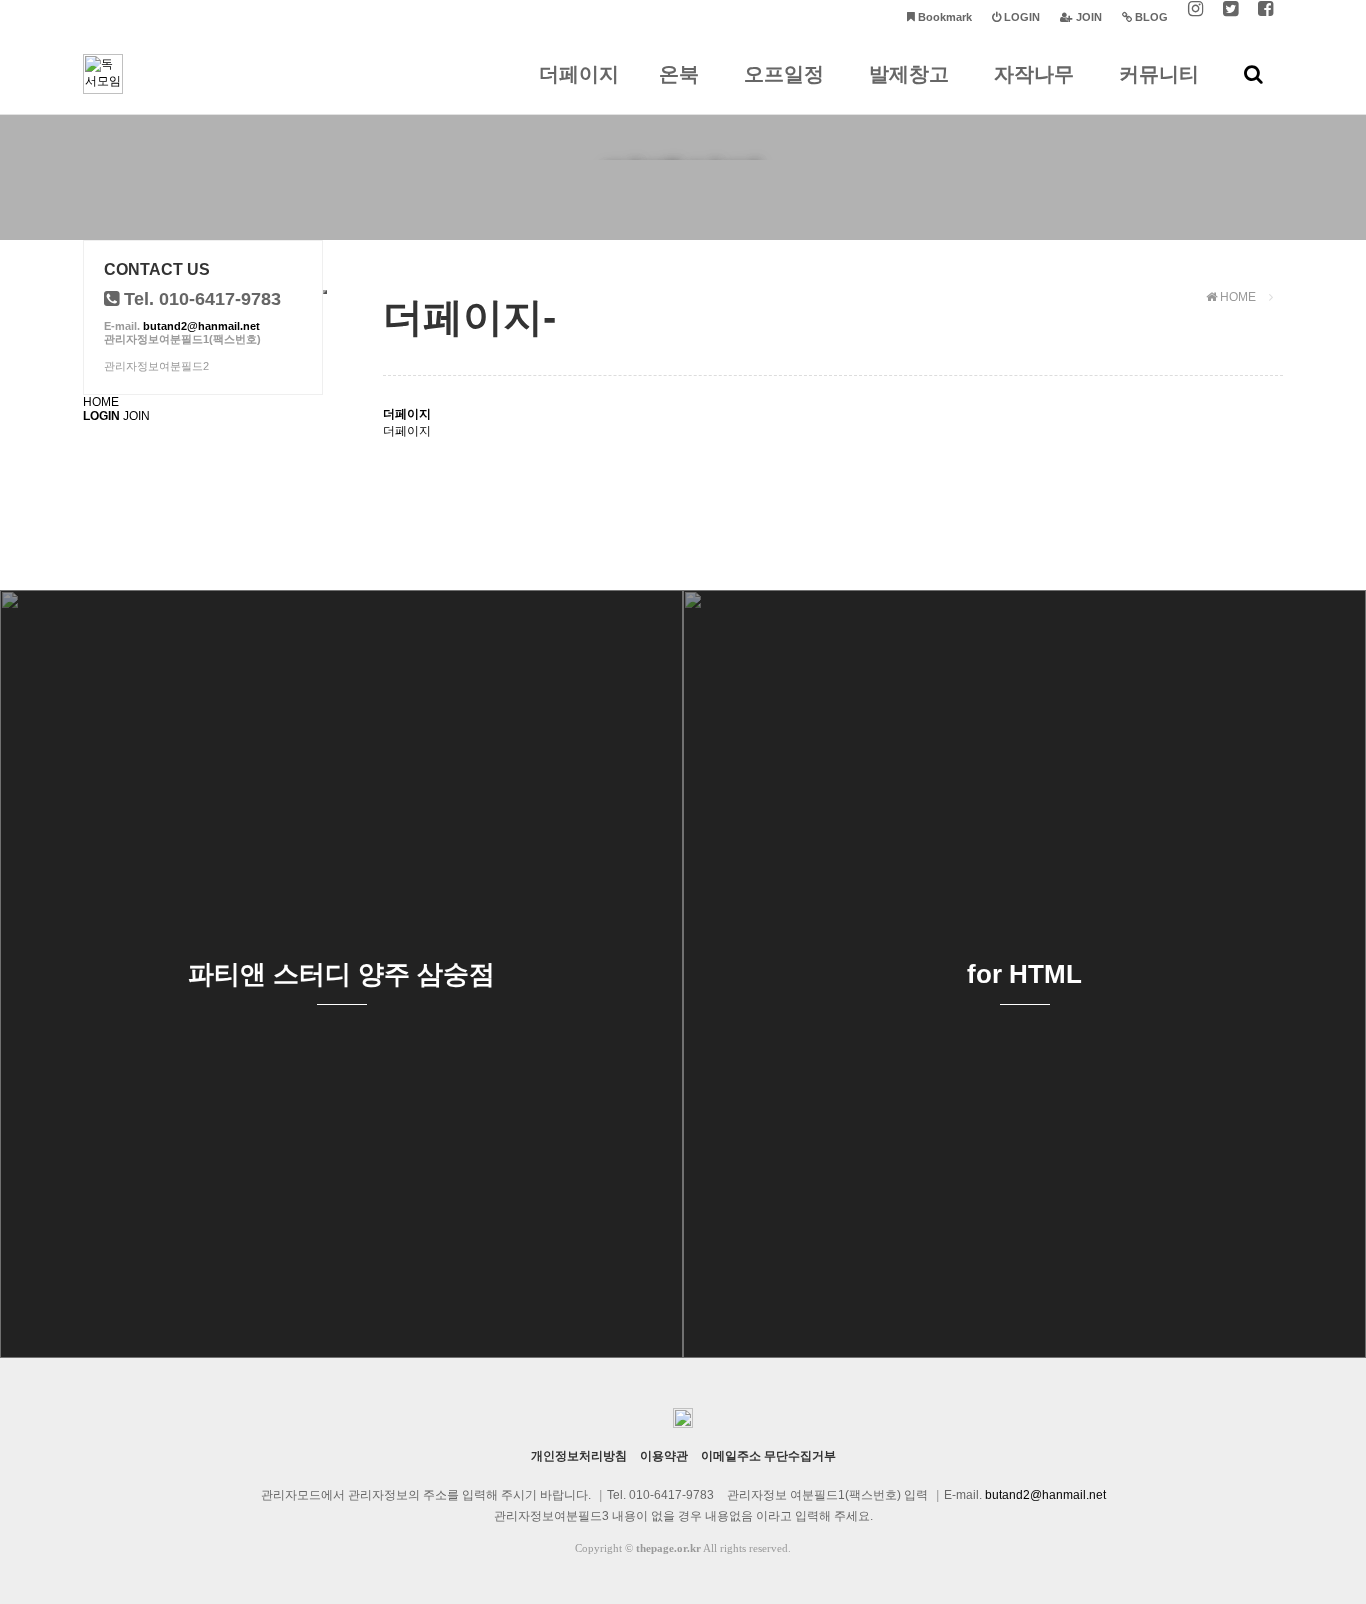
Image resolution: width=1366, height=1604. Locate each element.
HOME (101, 402)
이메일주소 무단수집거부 (768, 1456)
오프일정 (784, 74)
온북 (679, 74)
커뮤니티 (1159, 74)
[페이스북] (1265, 17)
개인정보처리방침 (579, 1456)
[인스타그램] (1195, 17)
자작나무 (1034, 74)
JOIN (136, 416)
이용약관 (664, 1456)
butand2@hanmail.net (201, 326)
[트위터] (1230, 17)
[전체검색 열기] (1253, 74)
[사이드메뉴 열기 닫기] (325, 292)
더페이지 (579, 74)
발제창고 (909, 74)
